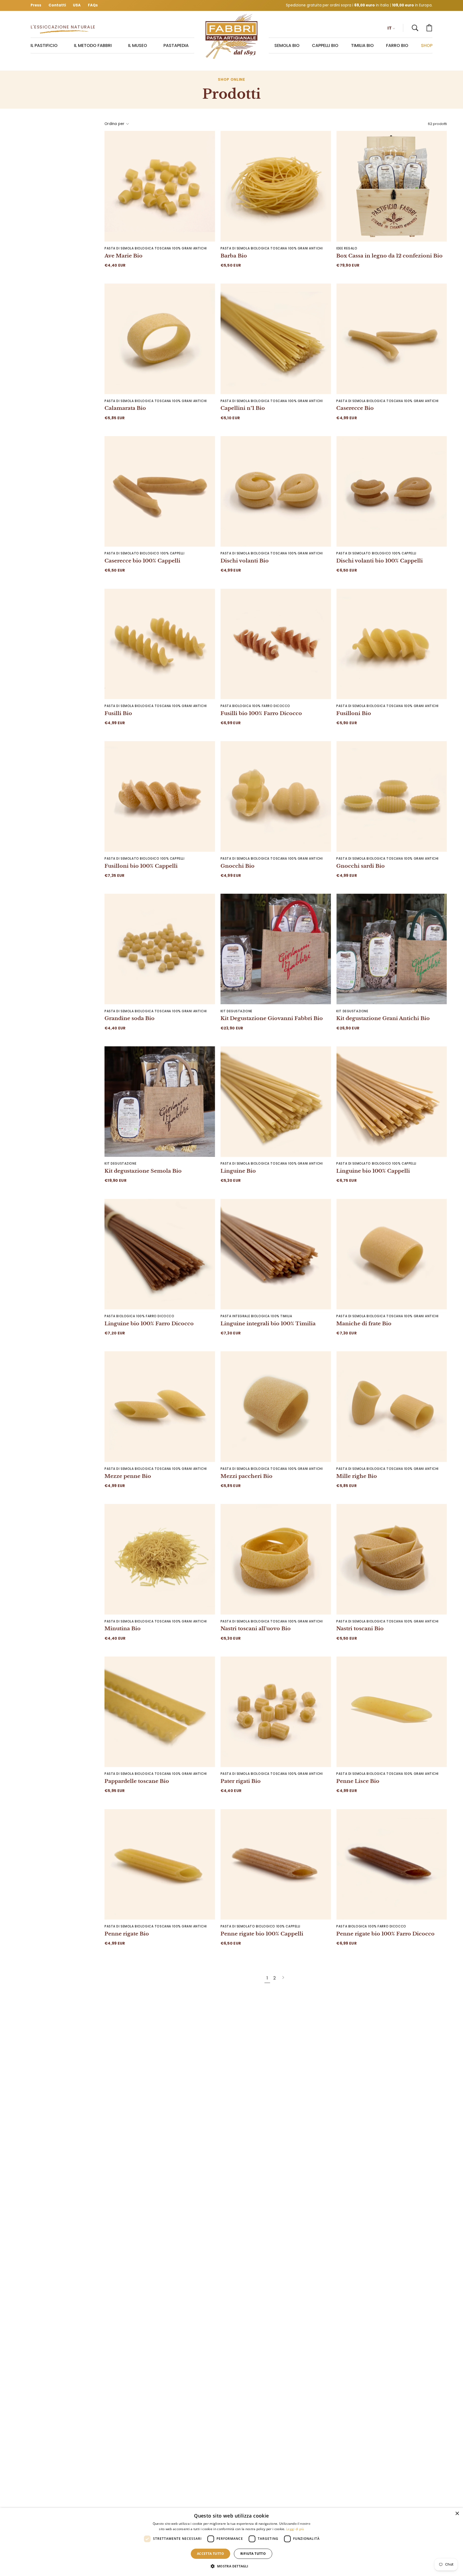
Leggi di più (295, 2529)
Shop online (231, 80)
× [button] (457, 2514)
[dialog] (231, 2542)
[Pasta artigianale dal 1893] (231, 37)
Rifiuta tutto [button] (253, 2554)
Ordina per (115, 124)
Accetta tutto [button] (210, 2554)
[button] (415, 28)
